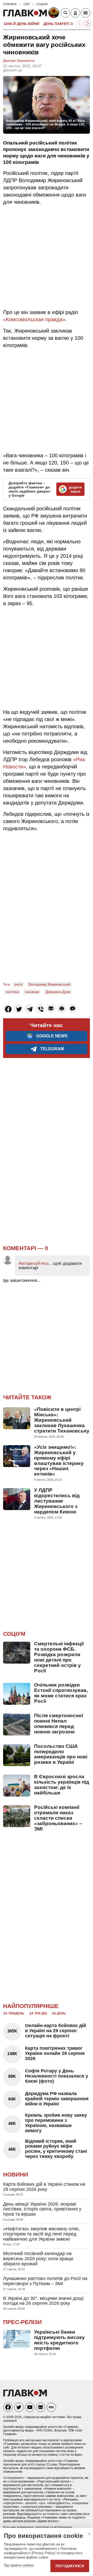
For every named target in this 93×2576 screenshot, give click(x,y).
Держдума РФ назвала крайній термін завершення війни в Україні (57, 2099)
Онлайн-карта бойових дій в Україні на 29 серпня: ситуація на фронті (56, 2031)
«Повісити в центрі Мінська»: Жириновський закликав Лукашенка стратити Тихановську (62, 1420)
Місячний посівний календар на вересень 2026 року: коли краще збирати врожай (38, 2259)
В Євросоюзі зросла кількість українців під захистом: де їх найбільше (62, 1785)
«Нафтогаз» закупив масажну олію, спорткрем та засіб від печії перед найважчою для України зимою (41, 2234)
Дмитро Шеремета (19, 61)
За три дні (38, 2013)
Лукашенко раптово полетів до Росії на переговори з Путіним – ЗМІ (45, 2281)
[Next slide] (88, 24)
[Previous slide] (79, 24)
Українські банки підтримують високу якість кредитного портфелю (59, 2340)
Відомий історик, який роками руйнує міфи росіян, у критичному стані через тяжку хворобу (56, 2149)
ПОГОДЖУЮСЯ (70, 2566)
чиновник (32, 992)
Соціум (14, 1634)
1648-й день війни (21, 24)
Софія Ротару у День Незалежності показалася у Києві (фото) (57, 2076)
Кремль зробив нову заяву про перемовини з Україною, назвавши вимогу (56, 2123)
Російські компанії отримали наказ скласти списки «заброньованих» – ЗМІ (58, 1818)
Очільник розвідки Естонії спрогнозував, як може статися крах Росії (61, 1693)
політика (12, 992)
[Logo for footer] (25, 2395)
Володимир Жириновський (49, 984)
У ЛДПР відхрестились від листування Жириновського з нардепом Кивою (57, 1501)
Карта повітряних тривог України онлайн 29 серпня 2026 (55, 2053)
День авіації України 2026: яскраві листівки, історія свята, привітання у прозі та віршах (42, 2209)
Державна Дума (58, 992)
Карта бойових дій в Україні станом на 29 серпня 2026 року (44, 2187)
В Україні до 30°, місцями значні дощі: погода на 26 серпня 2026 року (44, 2301)
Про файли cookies (19, 2565)
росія (18, 984)
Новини (16, 2175)
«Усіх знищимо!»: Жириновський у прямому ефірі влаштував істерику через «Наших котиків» (59, 1461)
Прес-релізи (22, 2322)
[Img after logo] (54, 14)
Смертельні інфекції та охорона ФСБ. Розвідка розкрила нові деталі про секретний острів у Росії (59, 1657)
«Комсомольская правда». (35, 319)
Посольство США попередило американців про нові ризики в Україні (61, 1754)
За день (59, 2013)
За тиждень (14, 2013)
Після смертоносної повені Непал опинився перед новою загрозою (59, 1724)
